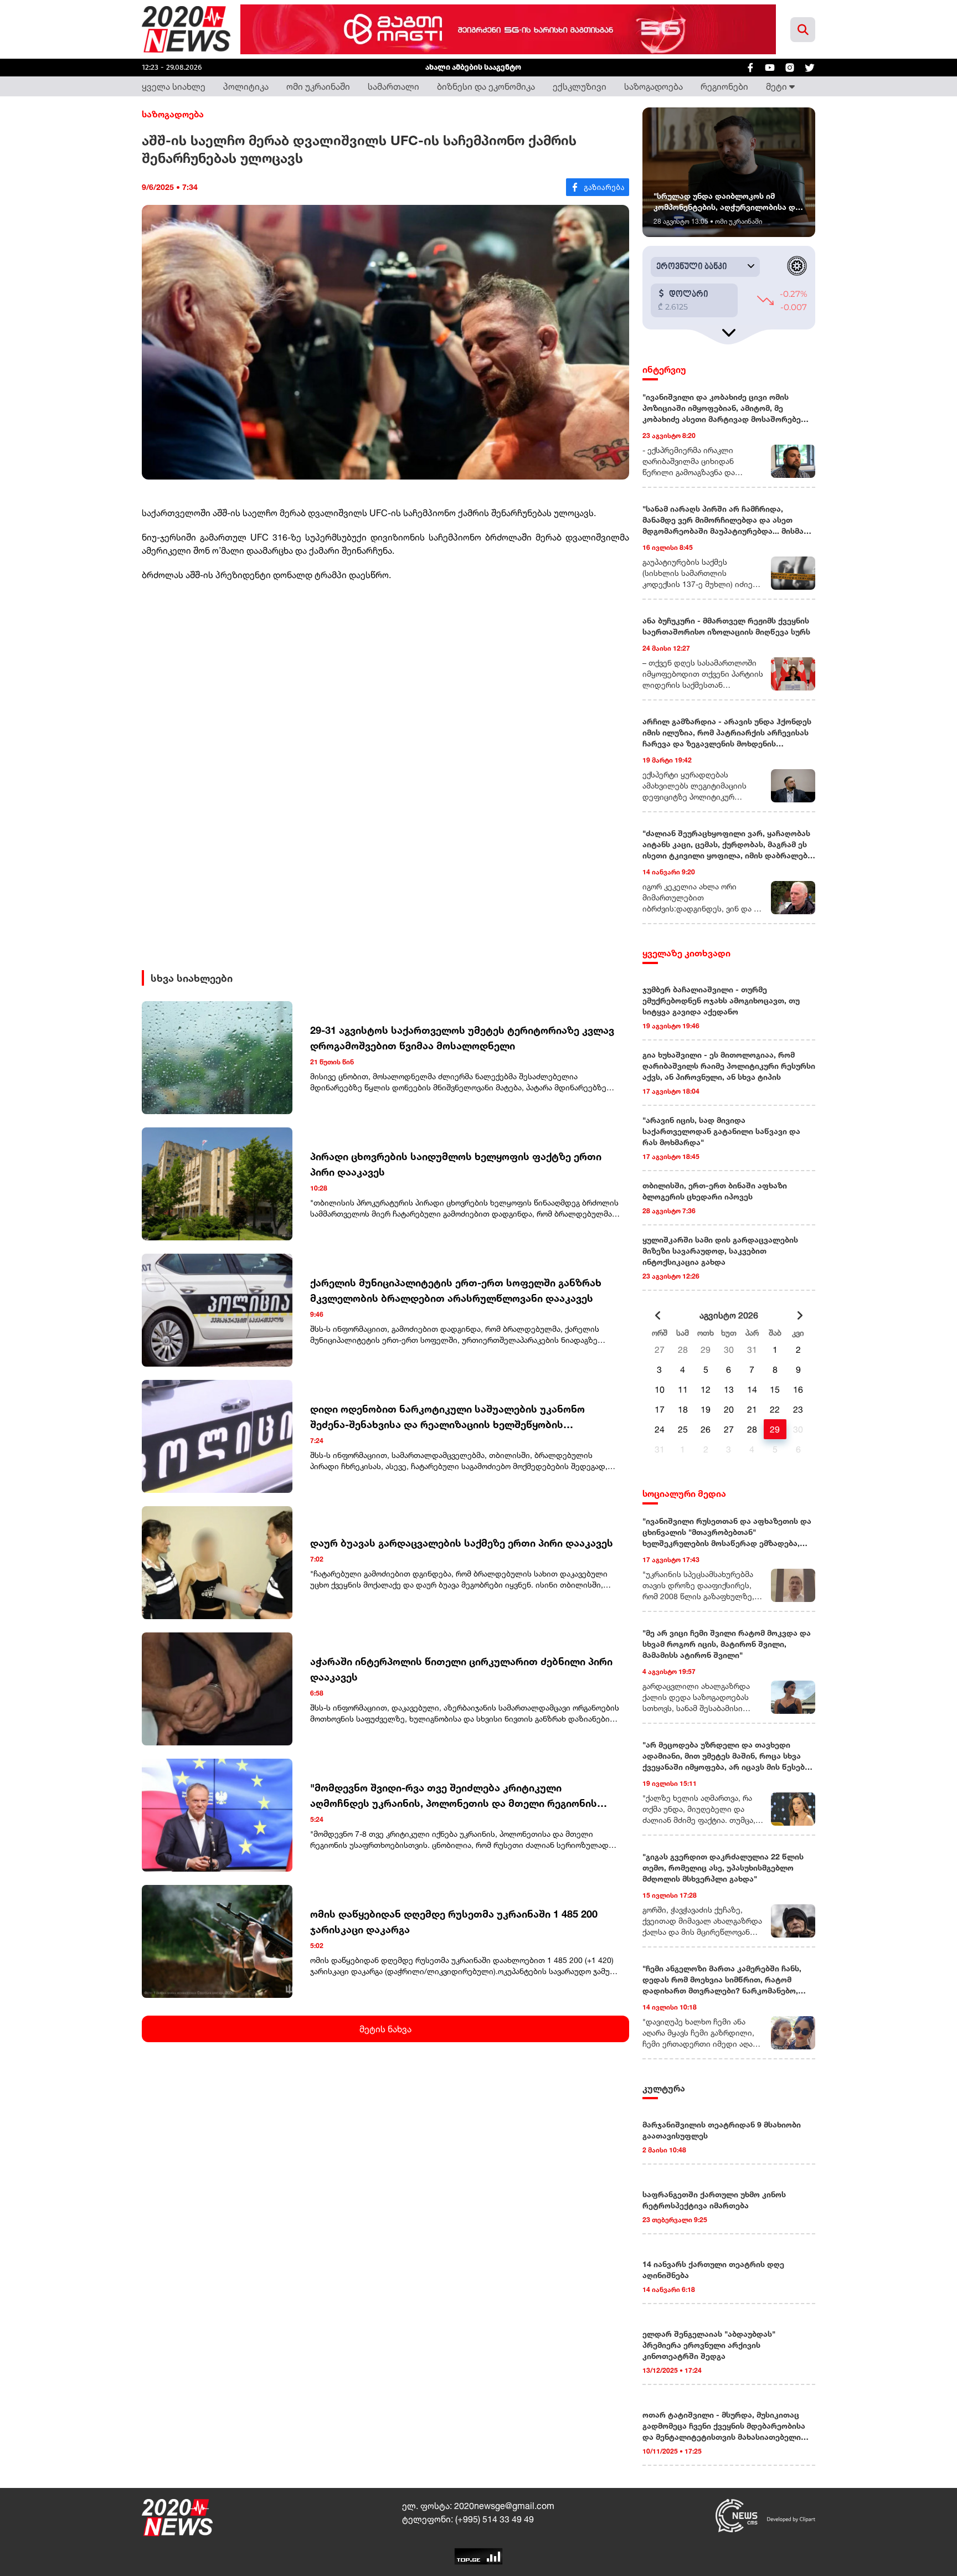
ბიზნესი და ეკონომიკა (486, 86)
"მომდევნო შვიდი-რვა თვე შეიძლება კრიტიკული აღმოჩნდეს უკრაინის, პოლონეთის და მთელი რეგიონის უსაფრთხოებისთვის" (454, 1796)
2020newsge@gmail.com (504, 2506)
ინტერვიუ (664, 369)
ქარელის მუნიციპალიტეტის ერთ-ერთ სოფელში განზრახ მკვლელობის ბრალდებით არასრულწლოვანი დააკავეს (456, 1290)
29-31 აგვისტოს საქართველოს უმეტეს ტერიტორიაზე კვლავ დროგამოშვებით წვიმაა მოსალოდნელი (462, 1038)
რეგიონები (724, 86)
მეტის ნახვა (385, 2029)
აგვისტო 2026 (729, 1315)
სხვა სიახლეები (192, 978)
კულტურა (664, 2088)
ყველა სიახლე (174, 86)
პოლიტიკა (246, 86)
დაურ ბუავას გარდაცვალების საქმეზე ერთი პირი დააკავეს (462, 1543)
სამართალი (393, 86)
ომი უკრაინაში (318, 86)
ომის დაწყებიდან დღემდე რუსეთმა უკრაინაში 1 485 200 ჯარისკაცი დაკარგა (454, 1921)
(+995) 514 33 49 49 (495, 2519)
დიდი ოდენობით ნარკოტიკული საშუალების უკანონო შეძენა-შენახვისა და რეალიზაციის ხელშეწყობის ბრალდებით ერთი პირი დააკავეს (447, 1417)
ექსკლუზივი (580, 86)
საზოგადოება (654, 86)
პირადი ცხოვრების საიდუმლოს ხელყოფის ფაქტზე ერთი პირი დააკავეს (456, 1164)
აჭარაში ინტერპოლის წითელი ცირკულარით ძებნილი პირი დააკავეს (461, 1669)
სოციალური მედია (684, 1493)
